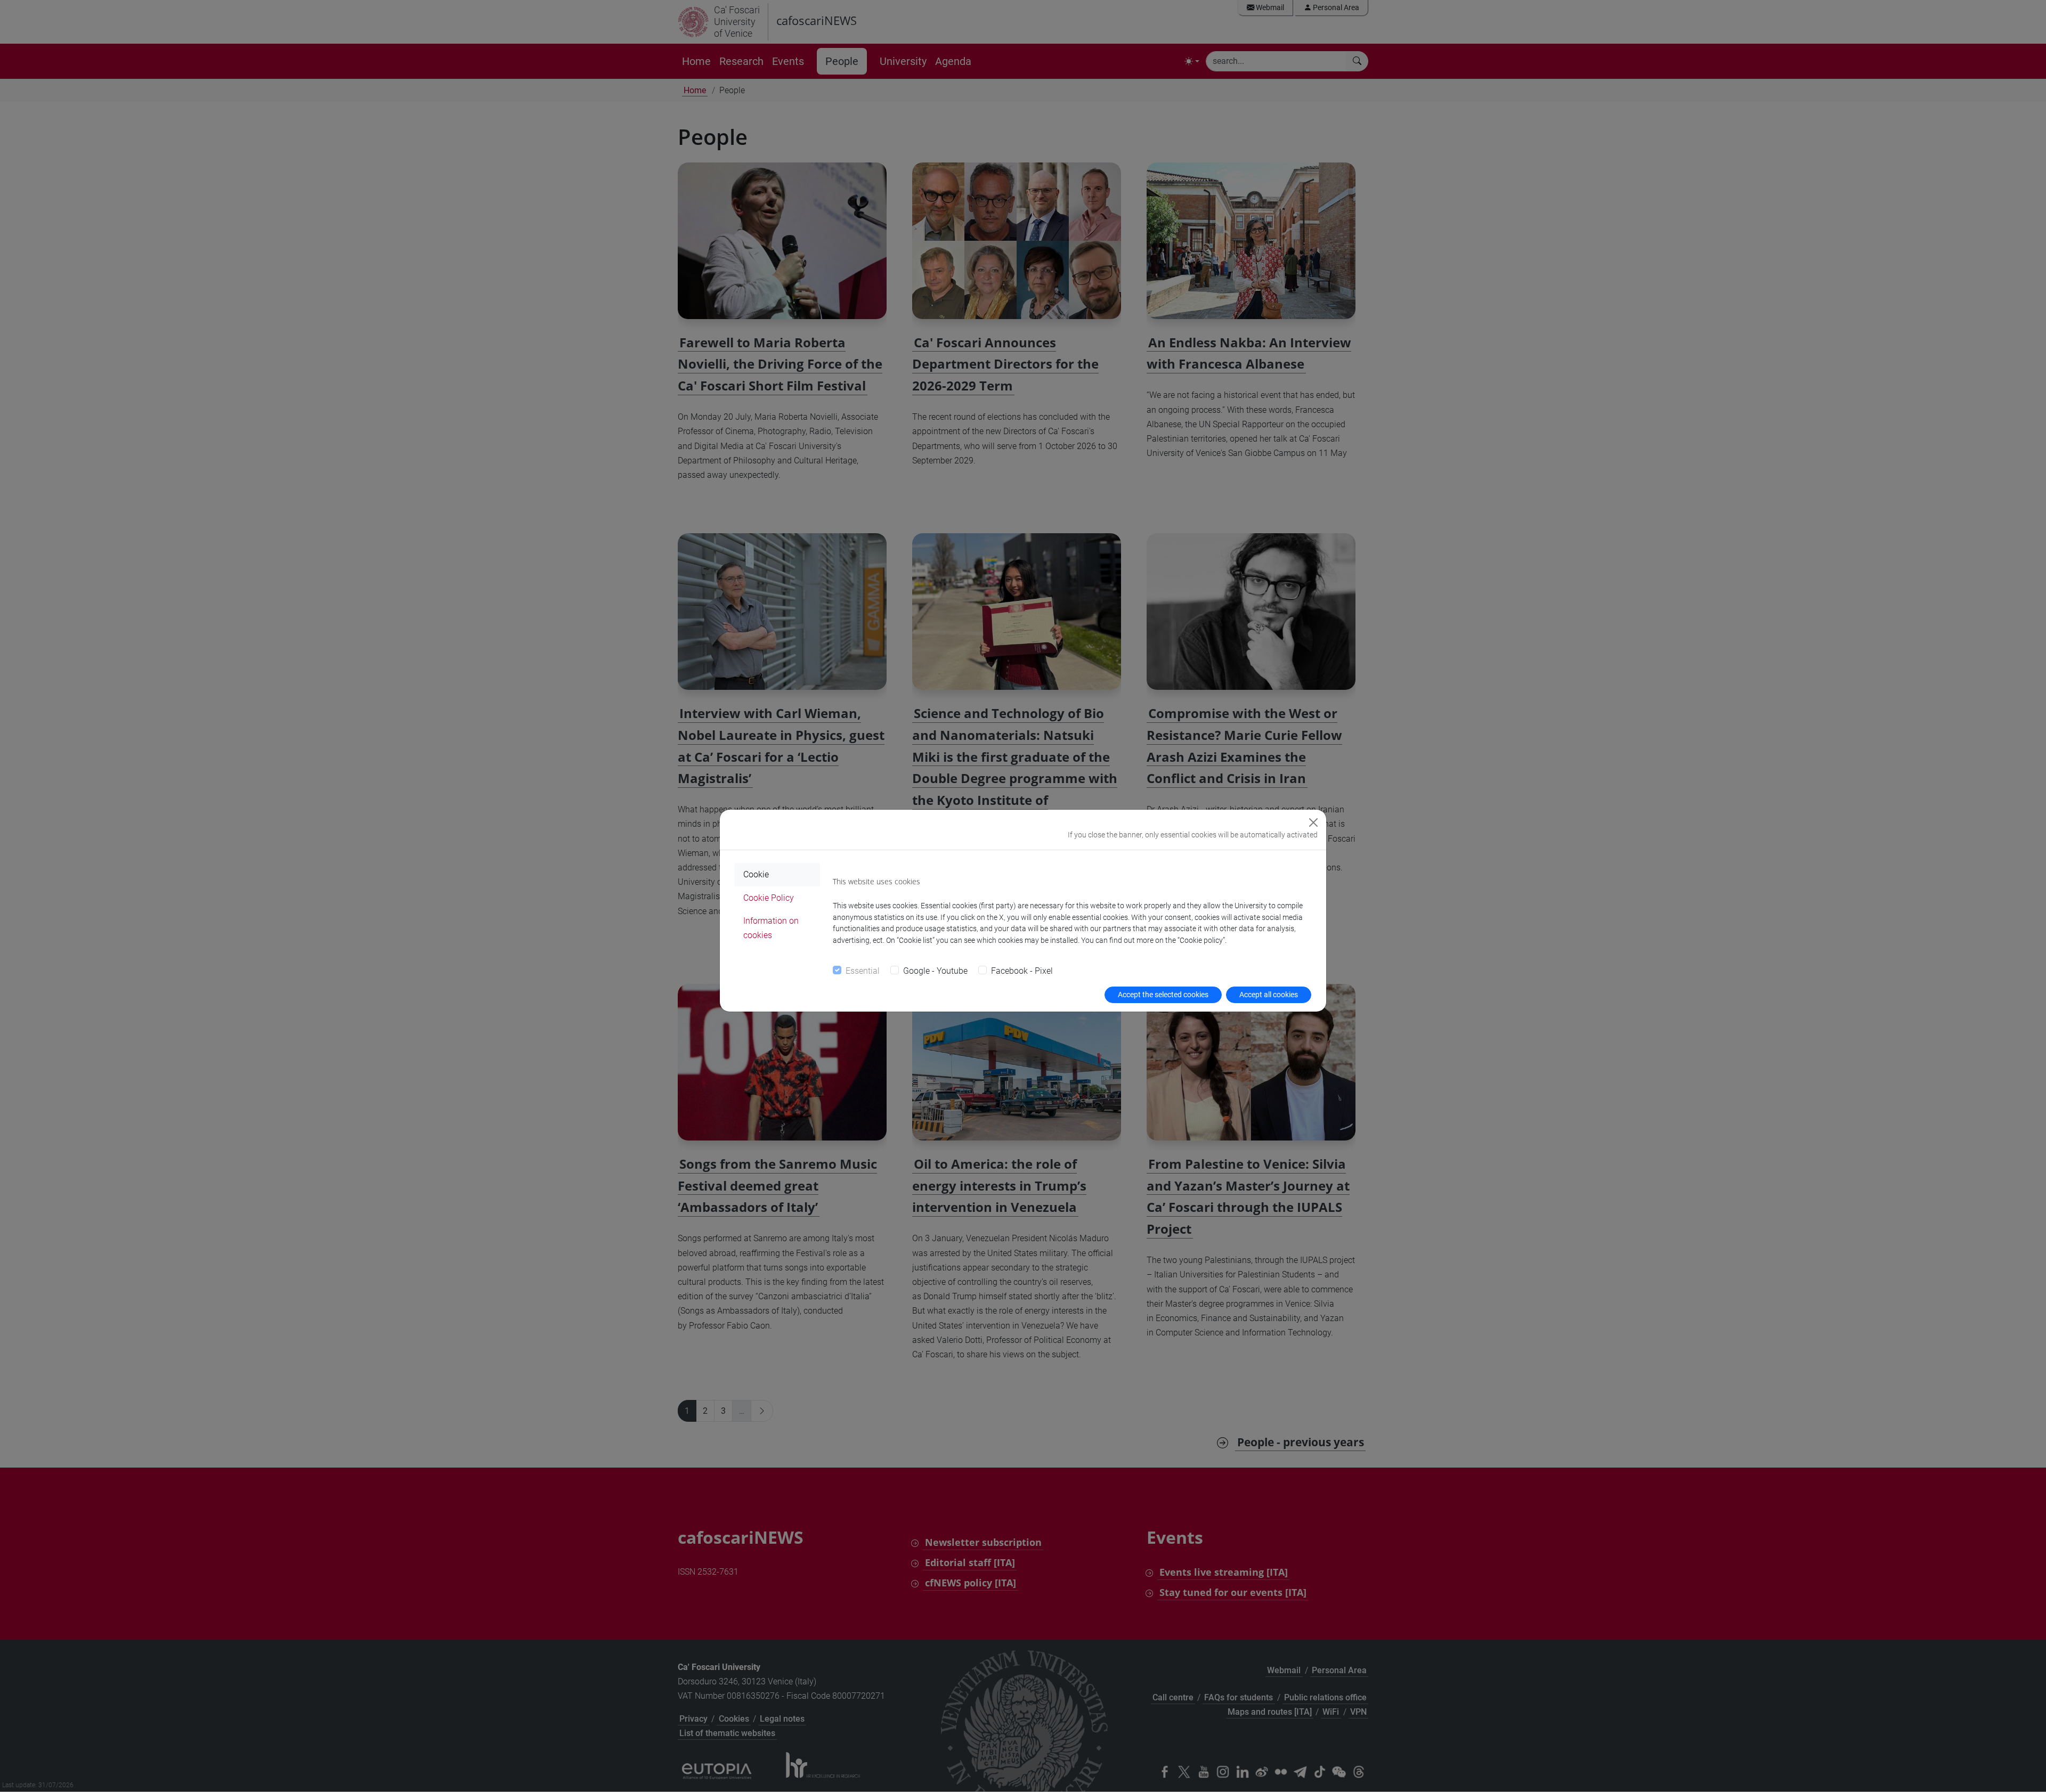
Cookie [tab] (756, 874)
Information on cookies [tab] (771, 928)
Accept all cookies (1269, 995)
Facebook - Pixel (1022, 971)
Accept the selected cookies (1163, 995)
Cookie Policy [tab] (769, 898)
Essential (863, 971)
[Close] (1313, 822)
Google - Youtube (935, 971)
